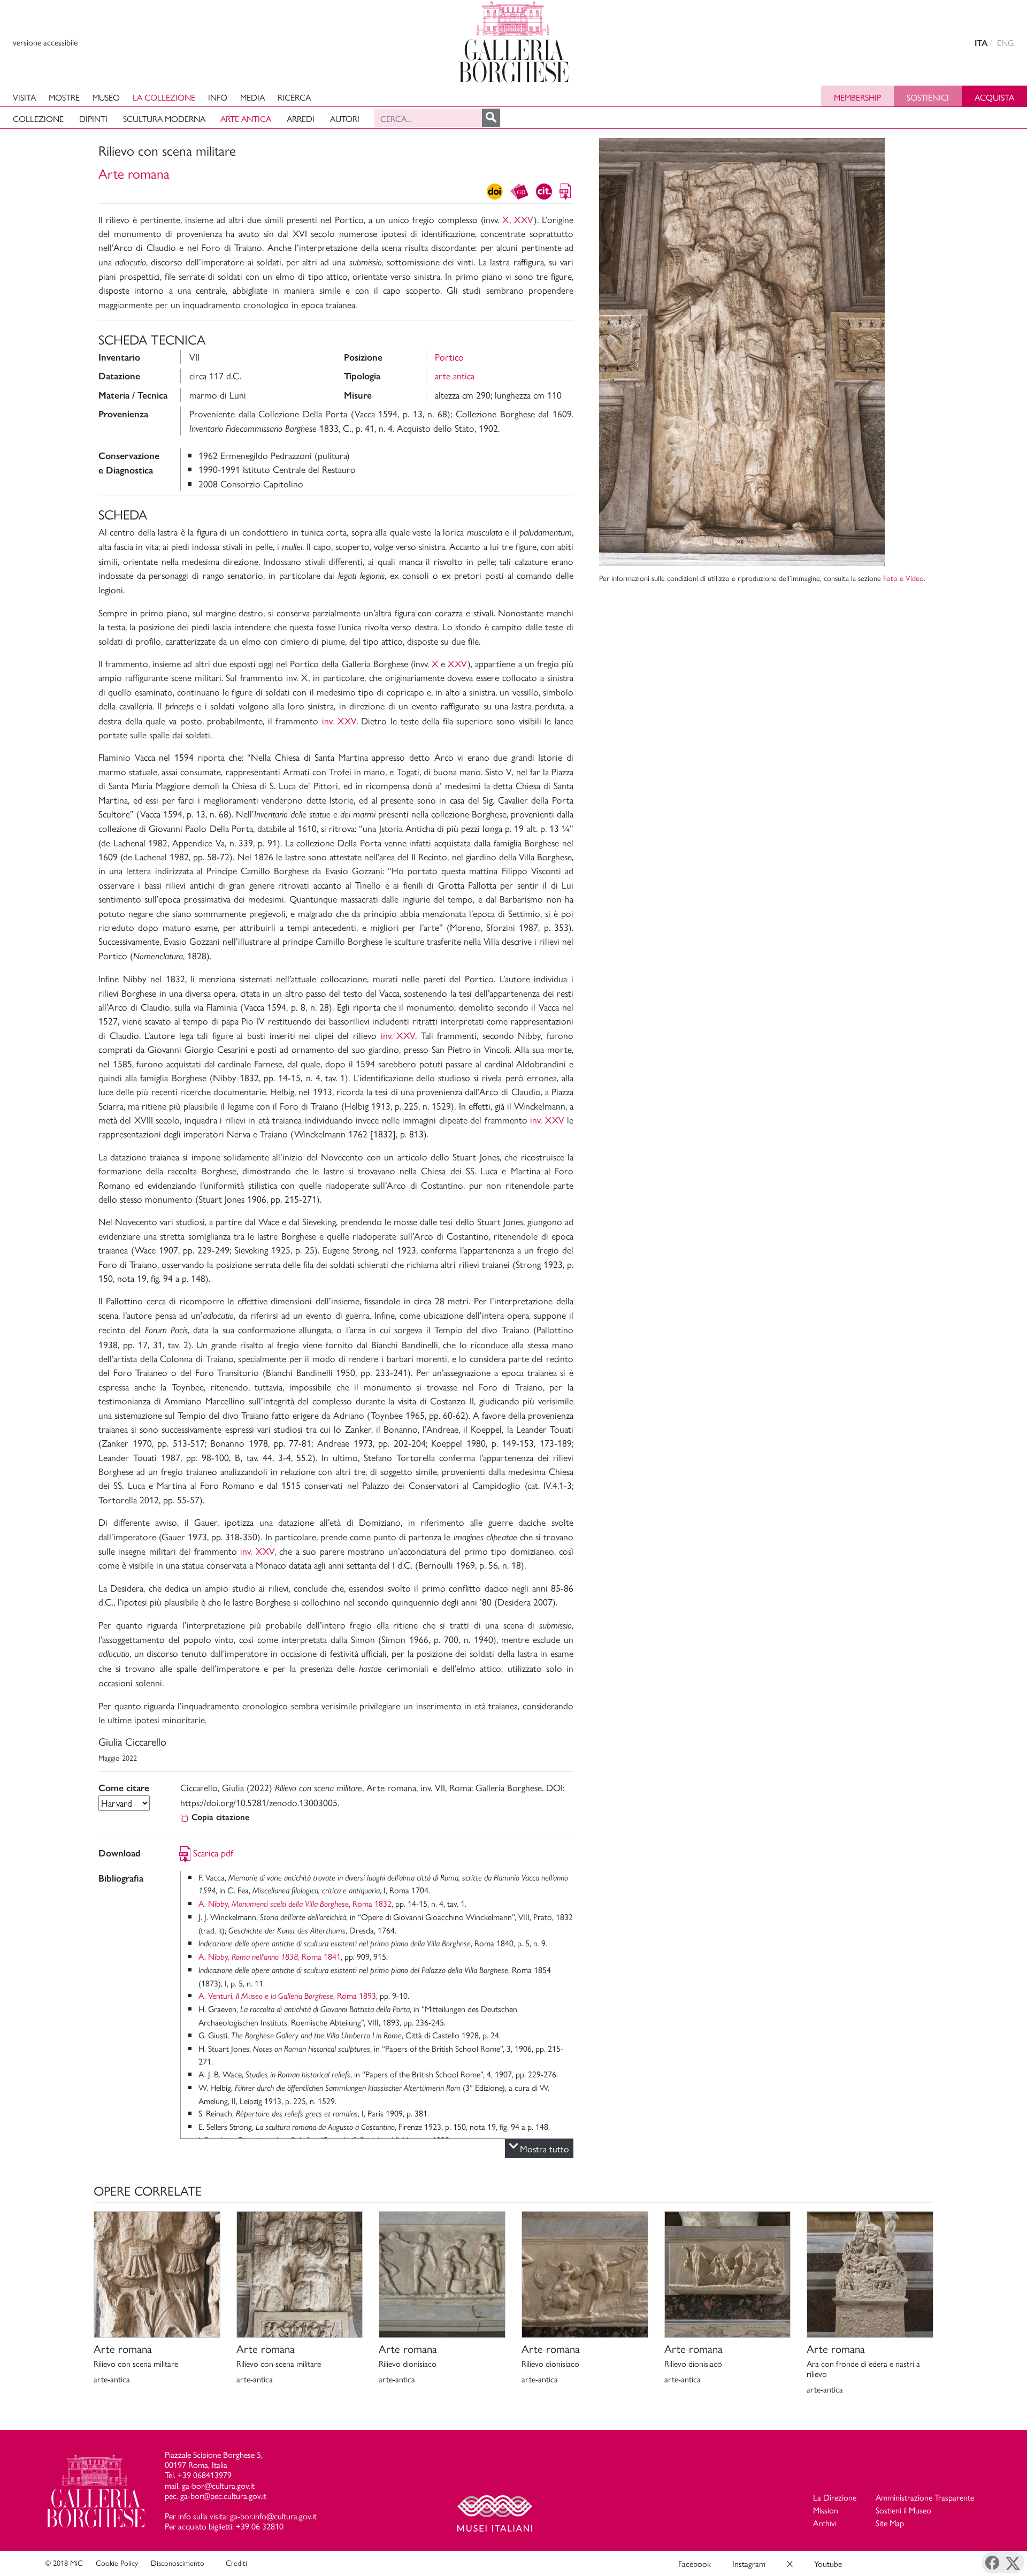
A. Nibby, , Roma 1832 (295, 1903)
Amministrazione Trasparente (925, 2497)
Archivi (825, 2523)
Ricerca (294, 97)
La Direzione (835, 2497)
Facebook (695, 2563)
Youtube (828, 2563)
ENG (1006, 43)
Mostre (64, 97)
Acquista (994, 97)
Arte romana (134, 173)
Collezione (38, 119)
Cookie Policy (117, 2563)
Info (218, 97)
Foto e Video (903, 578)
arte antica (455, 375)
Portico (449, 357)
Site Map (890, 2523)
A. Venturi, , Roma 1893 (287, 1995)
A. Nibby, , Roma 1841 (270, 1956)
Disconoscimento (178, 2563)
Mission (826, 2510)
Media (252, 97)
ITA (981, 43)
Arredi (301, 119)
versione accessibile (45, 42)
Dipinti (93, 119)
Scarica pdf (213, 1852)
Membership (857, 97)
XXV (524, 219)
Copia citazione (220, 1817)
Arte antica (246, 119)
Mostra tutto (545, 2148)
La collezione (164, 97)
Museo (106, 97)
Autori (345, 119)
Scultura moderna (164, 119)
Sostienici (928, 97)
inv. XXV (339, 720)
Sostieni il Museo (903, 2510)
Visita (24, 97)
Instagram (749, 2563)
